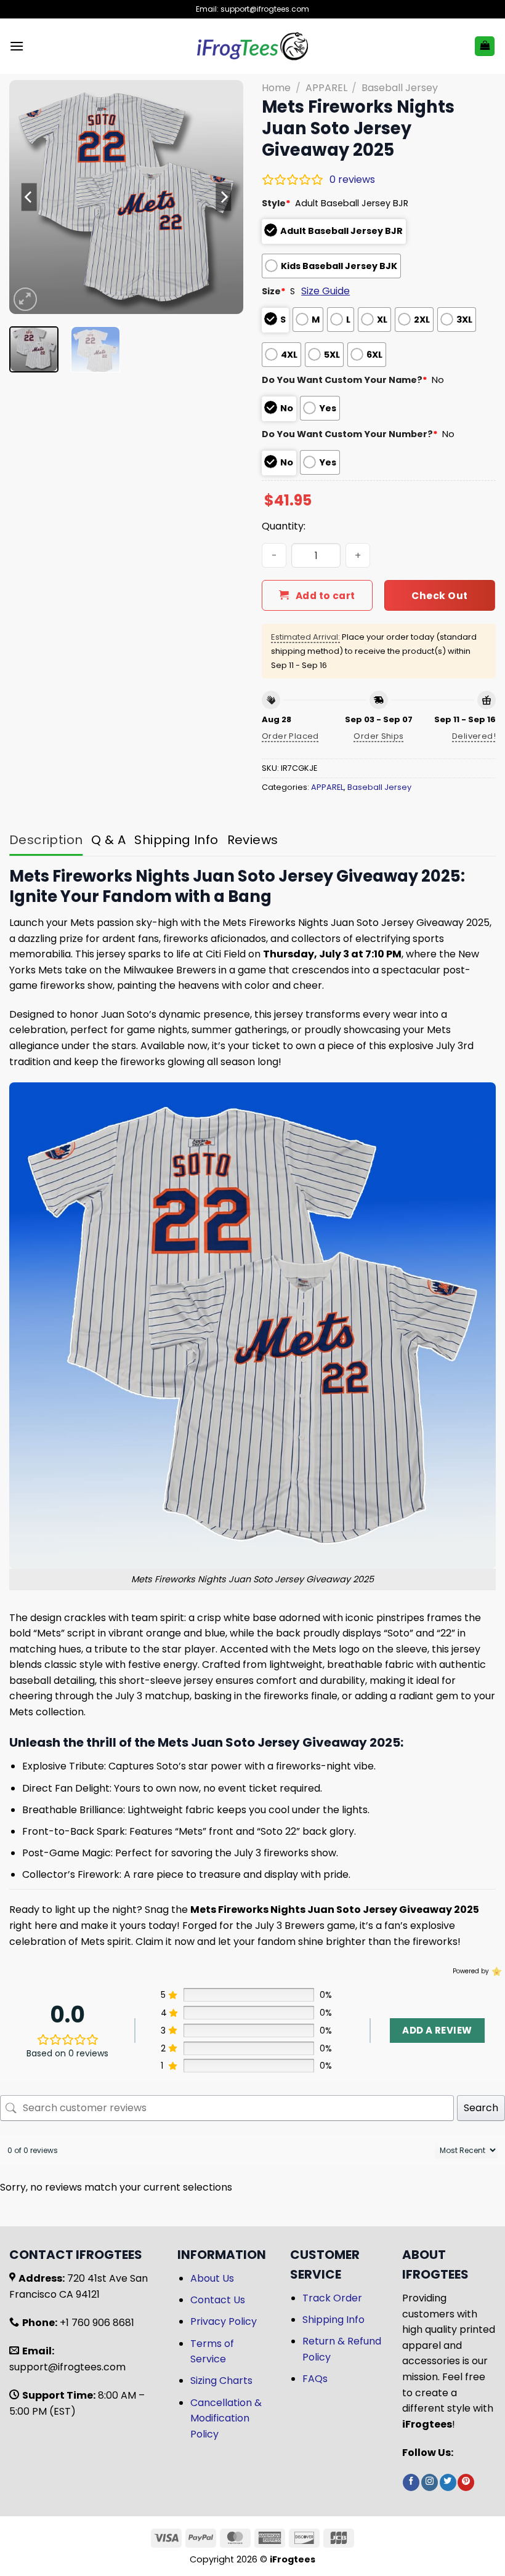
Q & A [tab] (108, 840)
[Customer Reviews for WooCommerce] (495, 1971)
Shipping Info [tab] (176, 840)
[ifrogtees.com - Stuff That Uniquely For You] (253, 46)
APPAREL (326, 88)
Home (276, 88)
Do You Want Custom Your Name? (345, 380)
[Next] (223, 197)
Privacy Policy (224, 2321)
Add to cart (325, 596)
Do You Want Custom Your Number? (350, 434)
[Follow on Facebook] (411, 2482)
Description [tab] (46, 840)
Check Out (439, 596)
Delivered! (474, 736)
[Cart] (485, 46)
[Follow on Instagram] (430, 2482)
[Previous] (30, 197)
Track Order (332, 2298)
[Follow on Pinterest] (466, 2482)
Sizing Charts (221, 2381)
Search (481, 2108)
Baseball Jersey (400, 88)
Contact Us (218, 2300)
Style (276, 203)
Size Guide (325, 291)
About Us (212, 2278)
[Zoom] (26, 300)
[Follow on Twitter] (448, 2482)
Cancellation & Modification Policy (226, 2418)
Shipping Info (333, 2320)
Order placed (290, 736)
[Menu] (17, 46)
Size (274, 291)
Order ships (378, 736)
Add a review (437, 2030)
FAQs (315, 2379)
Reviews (253, 840)
